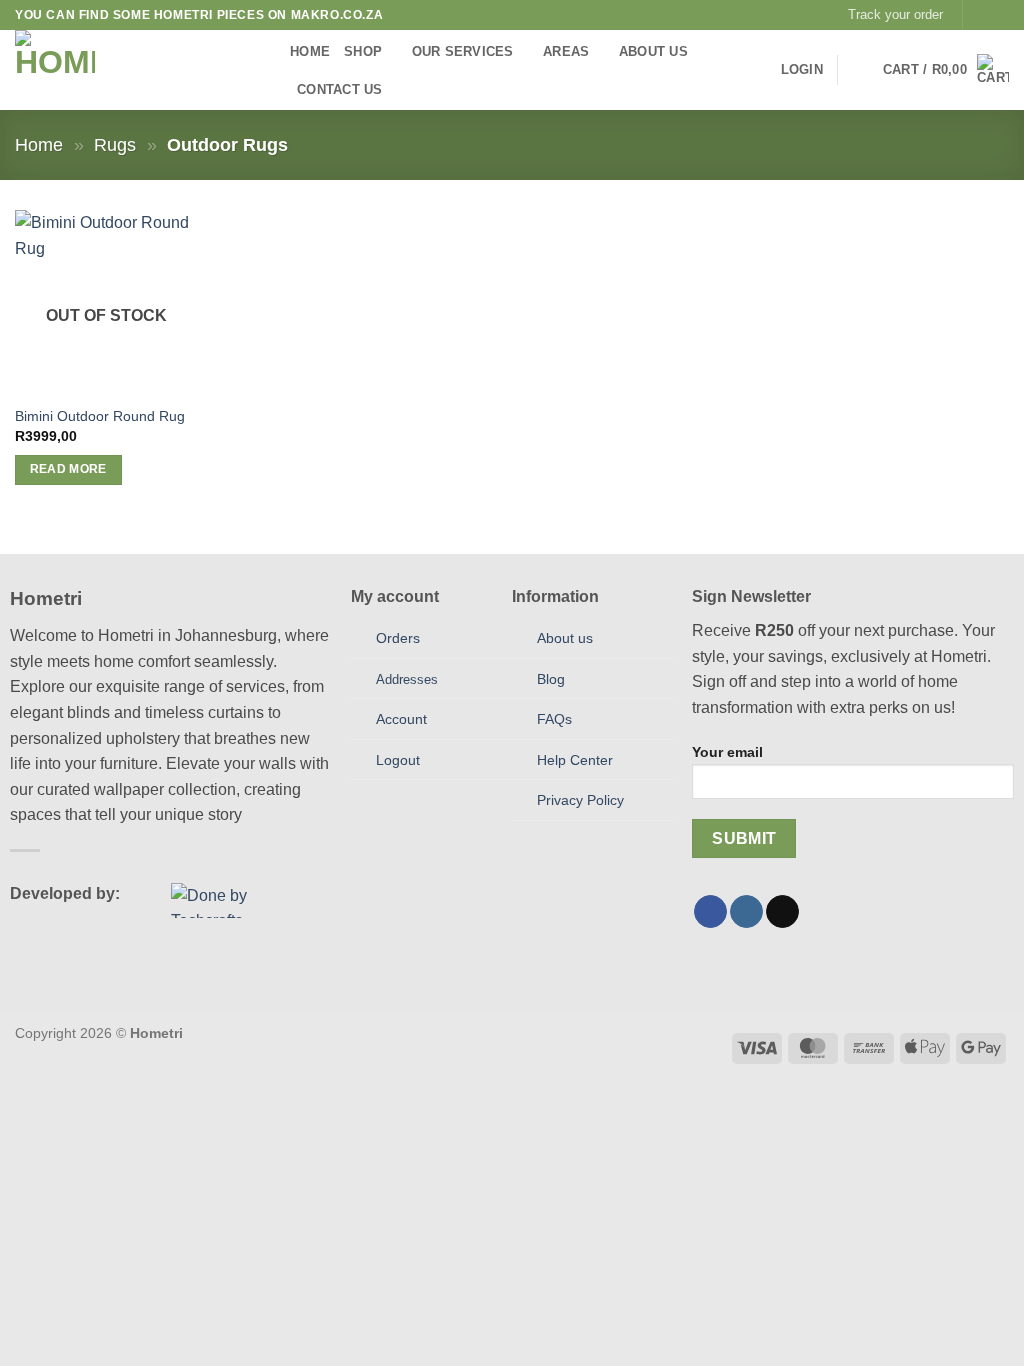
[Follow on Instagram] (999, 15)
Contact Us (340, 89)
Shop (363, 51)
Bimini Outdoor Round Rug (100, 416)
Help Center (575, 760)
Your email (727, 752)
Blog (551, 679)
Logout (398, 760)
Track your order (895, 14)
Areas (566, 51)
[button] (802, 70)
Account (401, 719)
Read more (68, 469)
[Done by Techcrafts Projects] (229, 900)
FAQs (554, 719)
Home (310, 51)
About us (565, 638)
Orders (398, 638)
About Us (653, 51)
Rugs (115, 144)
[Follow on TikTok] (782, 912)
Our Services (463, 51)
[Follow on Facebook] (980, 15)
